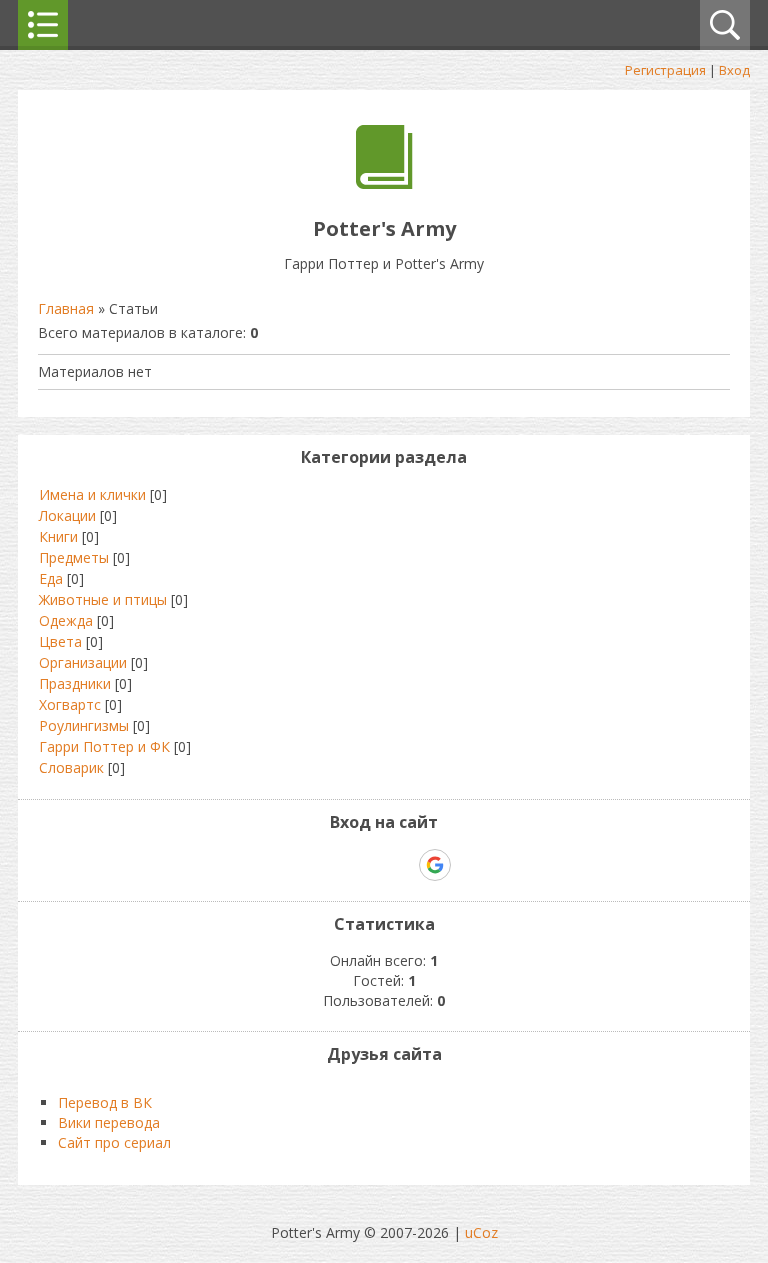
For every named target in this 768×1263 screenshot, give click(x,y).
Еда (51, 578)
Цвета (60, 641)
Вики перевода (109, 1122)
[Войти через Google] (435, 865)
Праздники (75, 683)
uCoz (481, 1232)
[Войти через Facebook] (366, 865)
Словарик (71, 767)
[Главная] (384, 183)
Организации (83, 662)
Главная (66, 308)
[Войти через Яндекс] (400, 865)
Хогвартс (70, 704)
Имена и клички (92, 494)
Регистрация (665, 70)
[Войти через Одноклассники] (470, 865)
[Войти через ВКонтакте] (332, 865)
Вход (734, 70)
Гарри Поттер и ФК (104, 746)
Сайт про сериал (114, 1142)
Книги (58, 536)
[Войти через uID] (298, 865)
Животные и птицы (103, 599)
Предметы (74, 557)
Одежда (66, 620)
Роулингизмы (84, 725)
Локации (67, 515)
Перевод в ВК (105, 1102)
